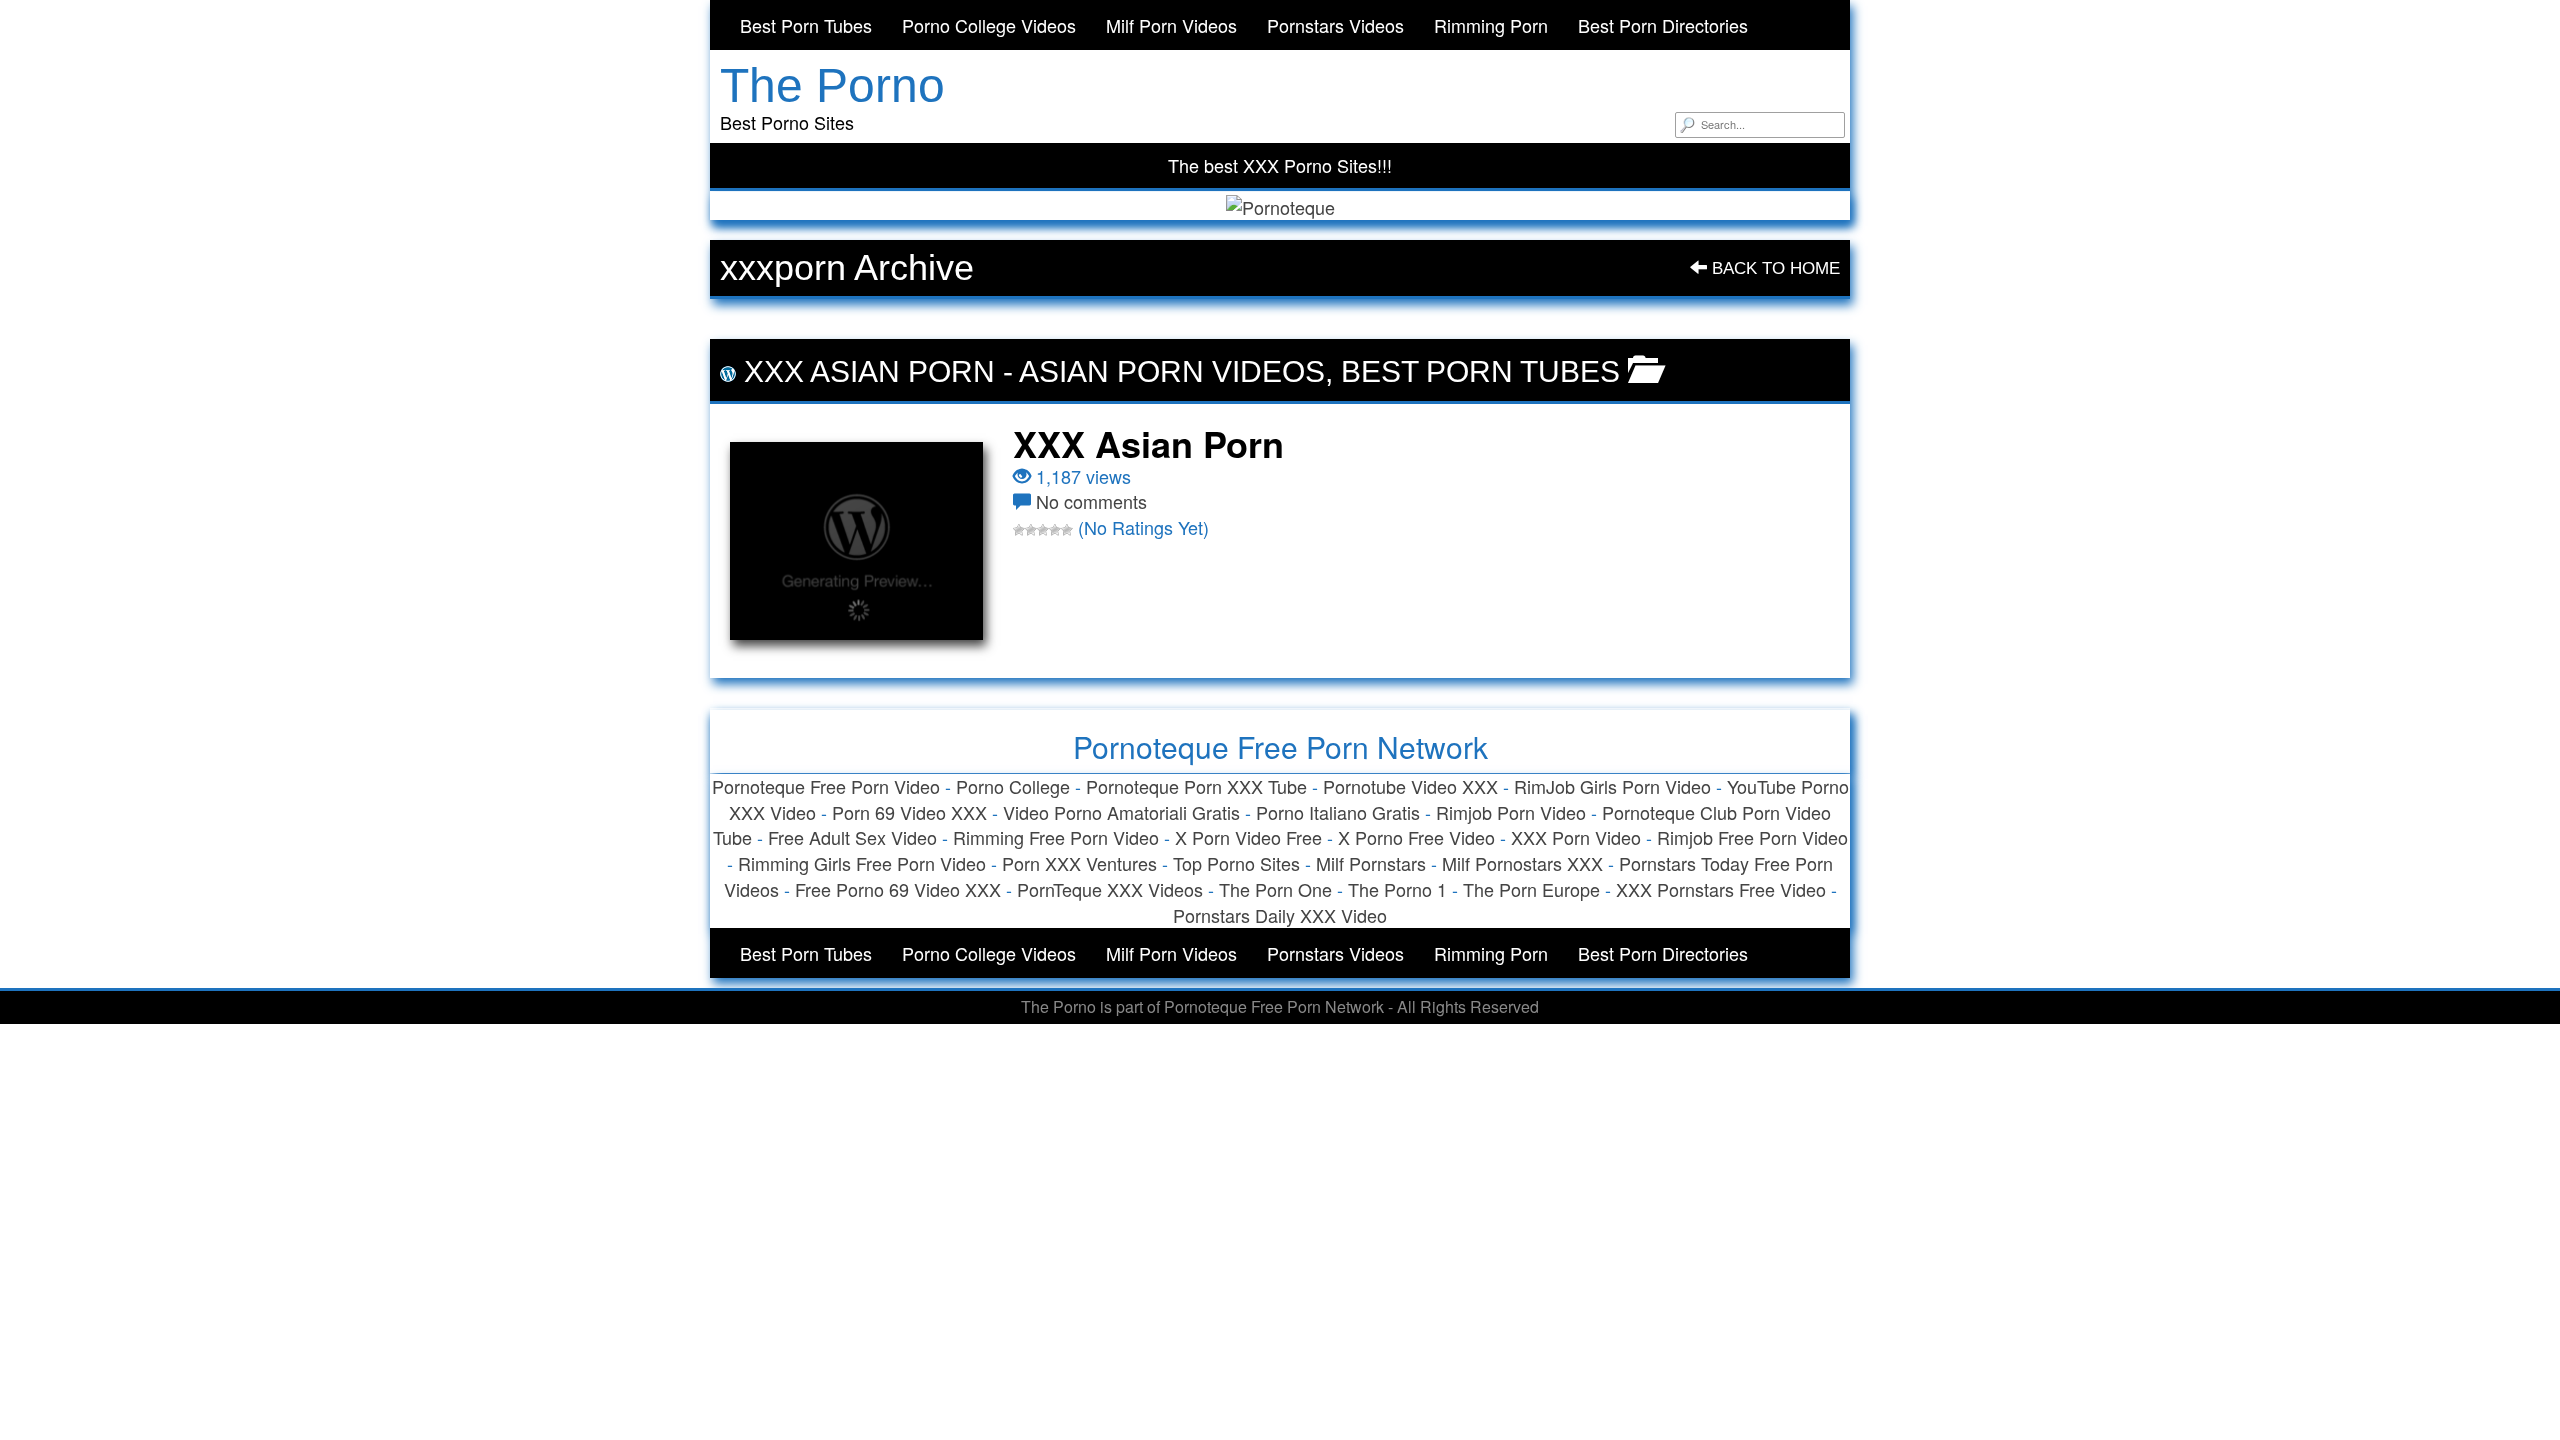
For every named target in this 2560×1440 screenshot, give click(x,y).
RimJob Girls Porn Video (1612, 786)
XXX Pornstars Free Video (1721, 889)
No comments (1091, 501)
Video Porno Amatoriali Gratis (1121, 812)
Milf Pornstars (1371, 863)
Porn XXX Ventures (1079, 863)
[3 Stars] (1043, 530)
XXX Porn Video (1576, 837)
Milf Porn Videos (1171, 25)
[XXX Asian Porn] (856, 541)
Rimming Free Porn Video (1056, 837)
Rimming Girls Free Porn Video (862, 863)
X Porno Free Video (1416, 837)
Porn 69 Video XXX (909, 812)
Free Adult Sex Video (852, 837)
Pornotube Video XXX (1410, 786)
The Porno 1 (1397, 889)
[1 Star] (1019, 530)
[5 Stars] (1067, 530)
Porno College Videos (989, 25)
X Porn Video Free (1248, 837)
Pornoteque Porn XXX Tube (1196, 786)
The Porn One (1275, 889)
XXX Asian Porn (869, 371)
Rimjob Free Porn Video (1752, 837)
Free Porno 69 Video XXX (898, 889)
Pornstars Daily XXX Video (1280, 915)
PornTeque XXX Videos (1110, 889)
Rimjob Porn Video (1511, 812)
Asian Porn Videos (1172, 371)
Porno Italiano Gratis (1338, 812)
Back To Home (1773, 268)
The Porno (832, 85)
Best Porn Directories (1663, 25)
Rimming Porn (1491, 25)
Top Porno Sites (1236, 863)
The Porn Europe (1531, 889)
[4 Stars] (1055, 530)
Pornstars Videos (1335, 25)
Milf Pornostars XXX (1522, 863)
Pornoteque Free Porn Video (826, 786)
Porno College (1013, 786)
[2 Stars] (1031, 530)
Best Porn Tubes (806, 25)
